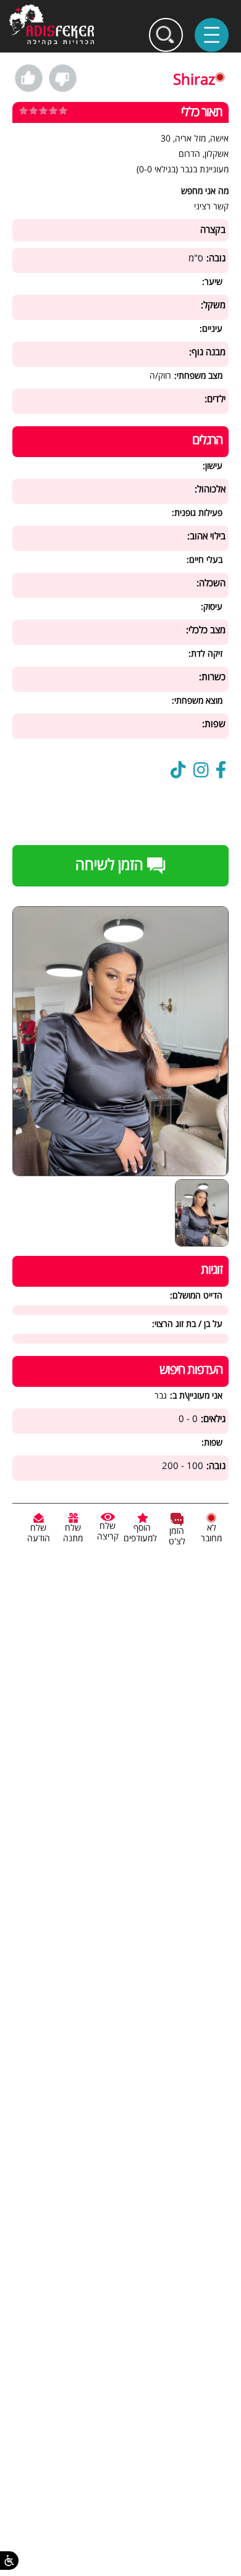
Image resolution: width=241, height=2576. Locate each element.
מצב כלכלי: (206, 630)
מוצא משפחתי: (197, 701)
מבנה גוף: (207, 352)
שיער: (212, 282)
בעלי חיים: (205, 560)
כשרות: (212, 677)
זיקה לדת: (205, 654)
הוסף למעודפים (140, 1533)
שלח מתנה (73, 1533)
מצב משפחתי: (198, 376)
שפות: (214, 724)
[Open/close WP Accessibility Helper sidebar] (9, 2561)
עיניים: (211, 329)
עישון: (213, 466)
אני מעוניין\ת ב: (196, 1396)
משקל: (213, 305)
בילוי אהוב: (206, 537)
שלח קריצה (108, 1531)
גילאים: (213, 1419)
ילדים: (215, 399)
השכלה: (211, 583)
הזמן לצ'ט (177, 1536)
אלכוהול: (210, 490)
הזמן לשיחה (111, 865)
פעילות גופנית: (197, 513)
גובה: (216, 259)
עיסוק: (212, 607)
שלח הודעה (39, 1533)
